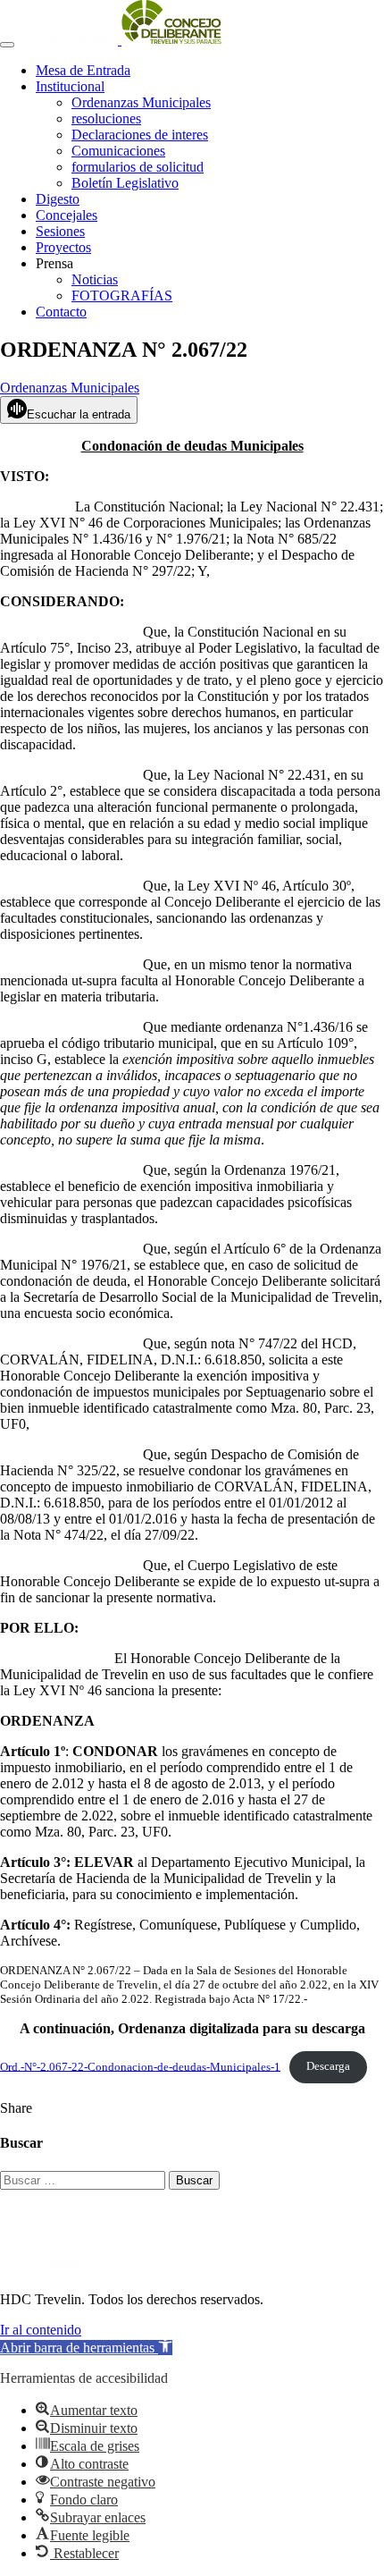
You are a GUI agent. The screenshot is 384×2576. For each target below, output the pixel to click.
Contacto (61, 312)
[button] (86, 2348)
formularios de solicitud (138, 167)
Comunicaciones (118, 151)
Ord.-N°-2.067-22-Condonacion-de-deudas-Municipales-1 (140, 2066)
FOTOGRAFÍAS (122, 296)
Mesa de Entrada (83, 70)
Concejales (67, 215)
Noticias (95, 279)
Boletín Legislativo (125, 183)
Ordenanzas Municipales (141, 102)
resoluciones (106, 118)
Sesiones (60, 231)
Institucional (70, 86)
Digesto (58, 199)
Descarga (328, 2066)
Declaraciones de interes (140, 135)
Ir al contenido (41, 2330)
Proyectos (63, 247)
